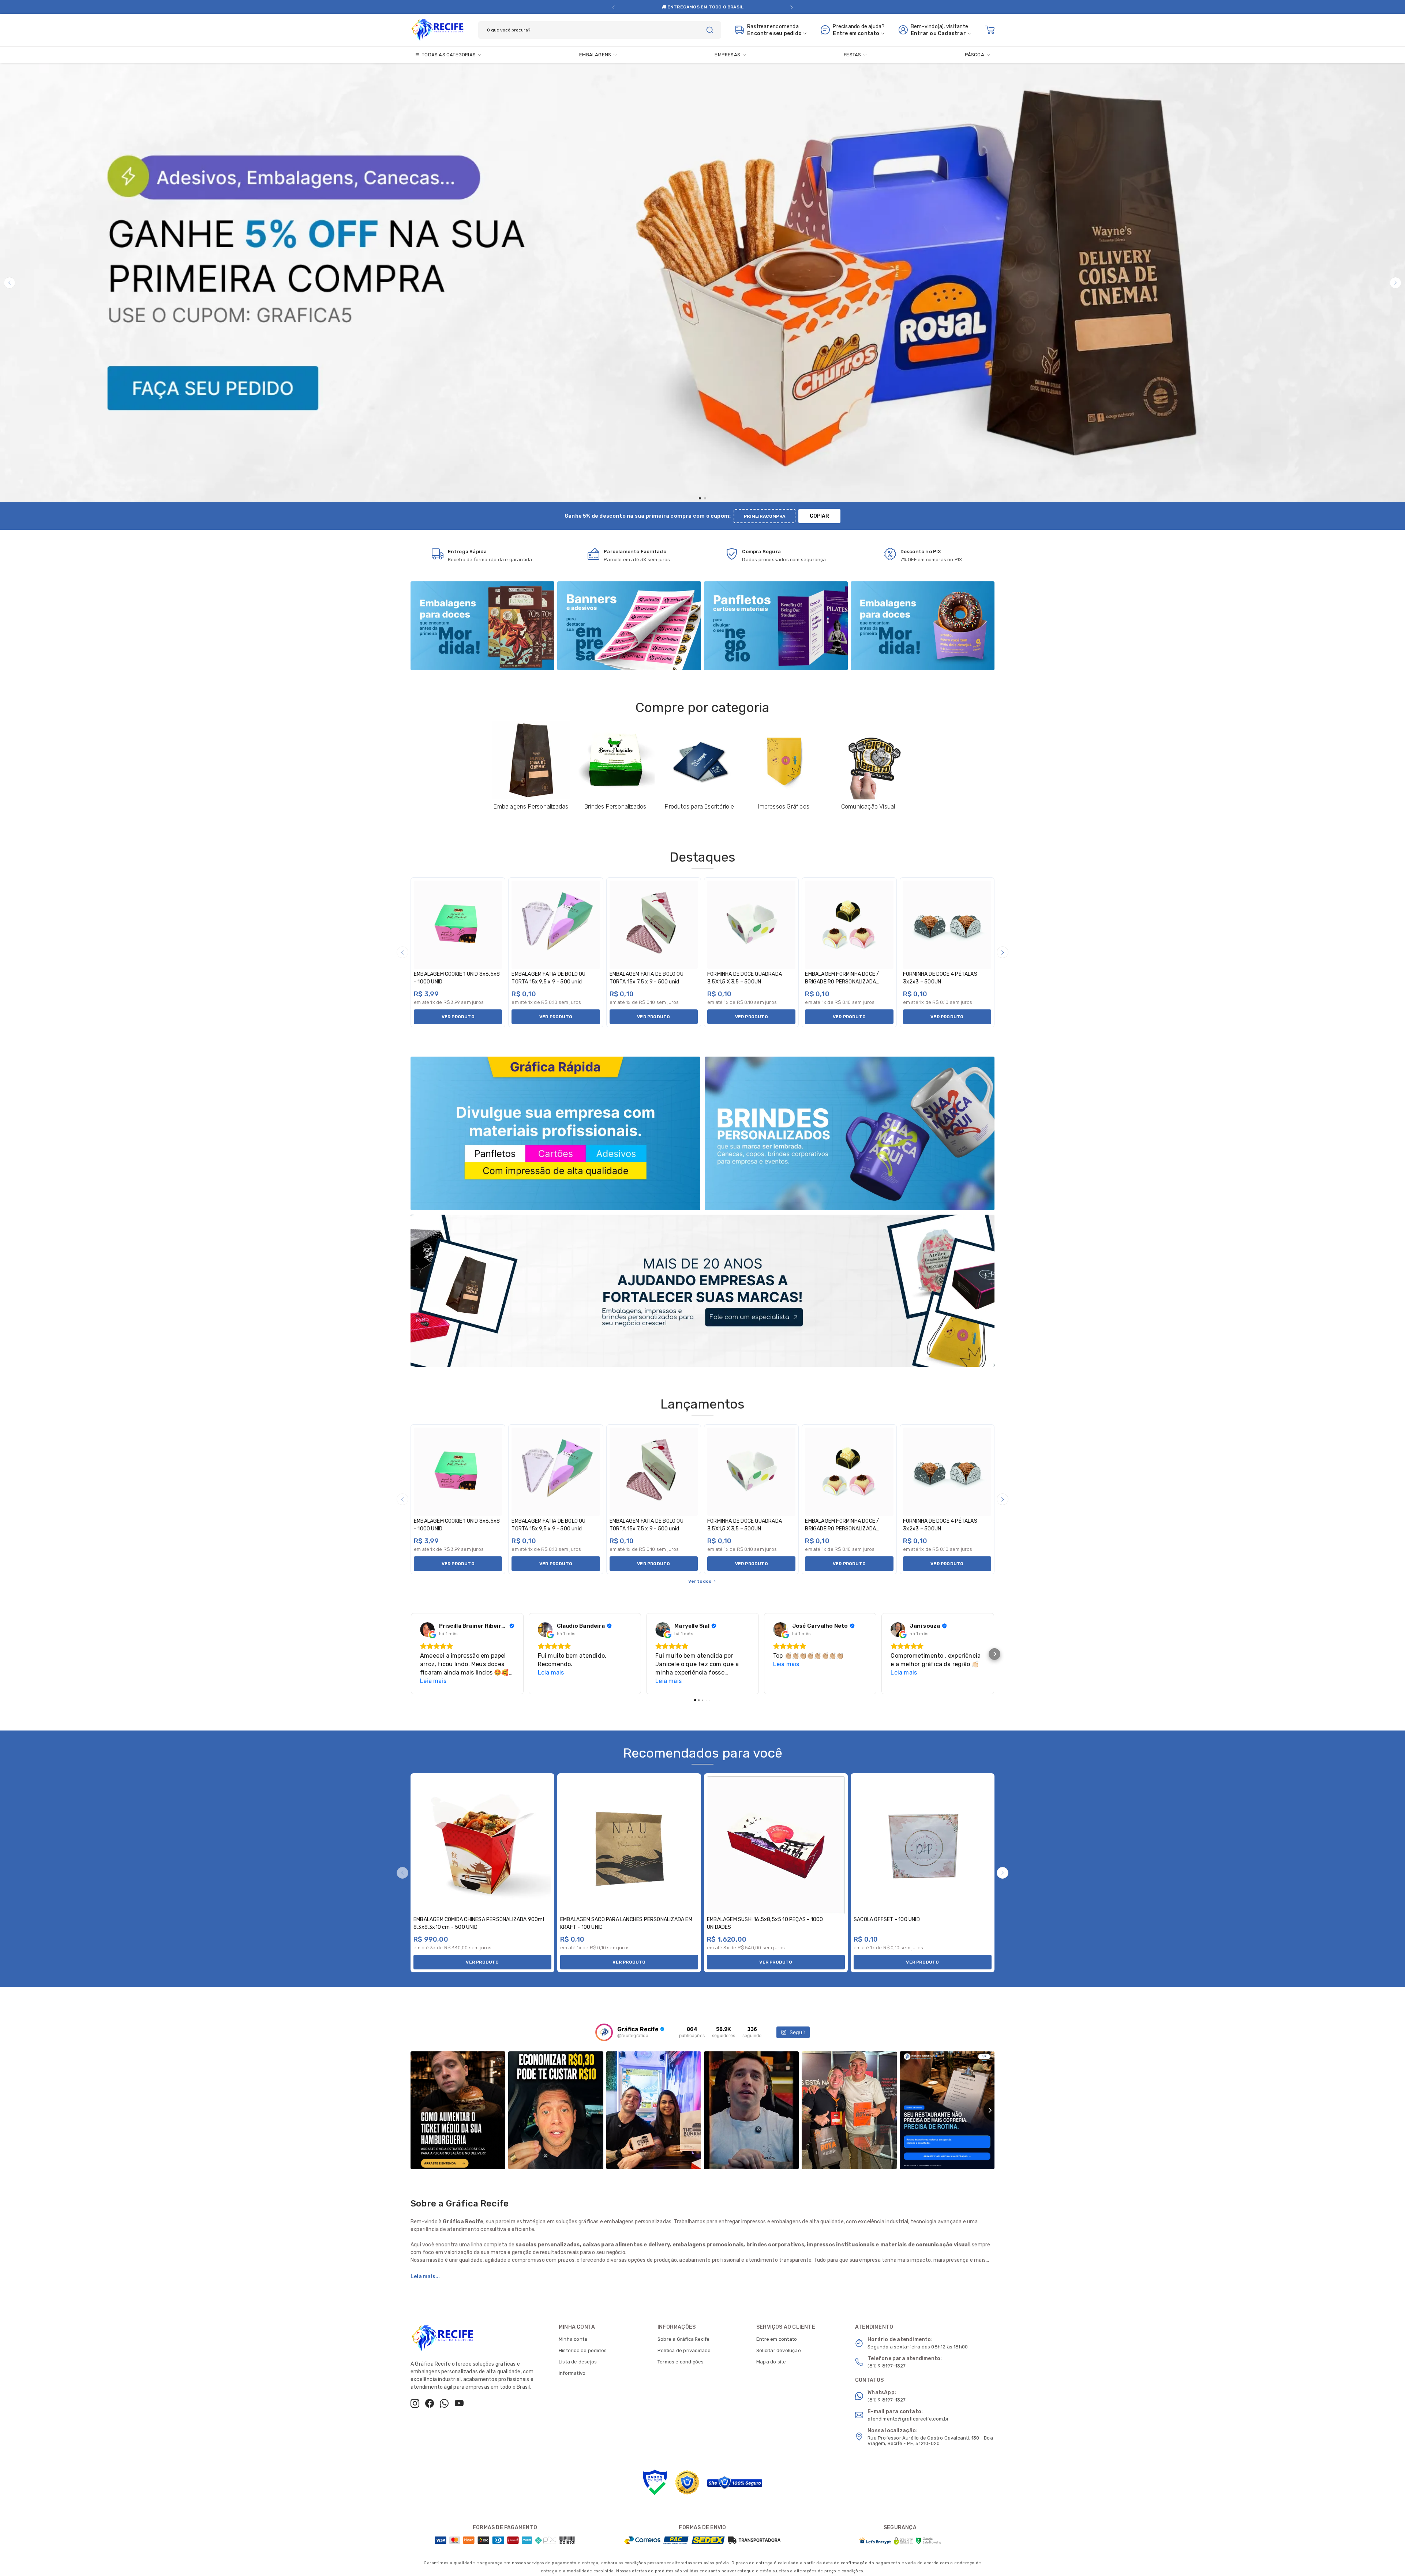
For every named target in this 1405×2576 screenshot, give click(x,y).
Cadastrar (952, 33)
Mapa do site (771, 2362)
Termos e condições (681, 2362)
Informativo (572, 2373)
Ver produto (458, 1017)
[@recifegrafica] (604, 2032)
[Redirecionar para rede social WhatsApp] (708, 7)
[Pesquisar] (710, 30)
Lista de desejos (578, 2362)
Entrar (920, 33)
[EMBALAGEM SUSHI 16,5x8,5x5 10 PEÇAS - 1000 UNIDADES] (776, 1845)
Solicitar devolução (779, 2350)
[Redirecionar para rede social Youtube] (719, 7)
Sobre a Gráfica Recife (683, 2339)
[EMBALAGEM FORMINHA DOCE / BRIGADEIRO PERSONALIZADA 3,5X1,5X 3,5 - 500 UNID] (849, 925)
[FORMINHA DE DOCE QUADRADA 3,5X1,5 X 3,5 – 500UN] (751, 925)
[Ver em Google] (427, 1630)
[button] (613, 7)
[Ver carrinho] (990, 30)
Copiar (819, 516)
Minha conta (573, 2339)
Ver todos (700, 1581)
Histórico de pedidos (583, 2350)
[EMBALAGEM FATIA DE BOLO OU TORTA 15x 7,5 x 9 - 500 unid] (654, 925)
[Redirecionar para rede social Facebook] (698, 7)
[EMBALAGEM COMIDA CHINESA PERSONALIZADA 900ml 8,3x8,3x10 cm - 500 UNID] (482, 1845)
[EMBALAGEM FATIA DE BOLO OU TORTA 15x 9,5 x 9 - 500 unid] (556, 925)
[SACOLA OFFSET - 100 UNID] (923, 1845)
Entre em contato (777, 2339)
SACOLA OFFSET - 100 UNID (887, 1919)
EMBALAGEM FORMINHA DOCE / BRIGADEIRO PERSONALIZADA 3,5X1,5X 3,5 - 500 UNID (842, 982)
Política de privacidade (684, 2350)
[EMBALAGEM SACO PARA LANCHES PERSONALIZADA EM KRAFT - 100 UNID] (629, 1845)
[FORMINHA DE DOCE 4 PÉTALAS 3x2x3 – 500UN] (947, 925)
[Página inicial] (437, 29)
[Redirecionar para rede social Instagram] (688, 7)
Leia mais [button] (433, 1681)
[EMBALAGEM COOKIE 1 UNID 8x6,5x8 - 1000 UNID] (458, 925)
